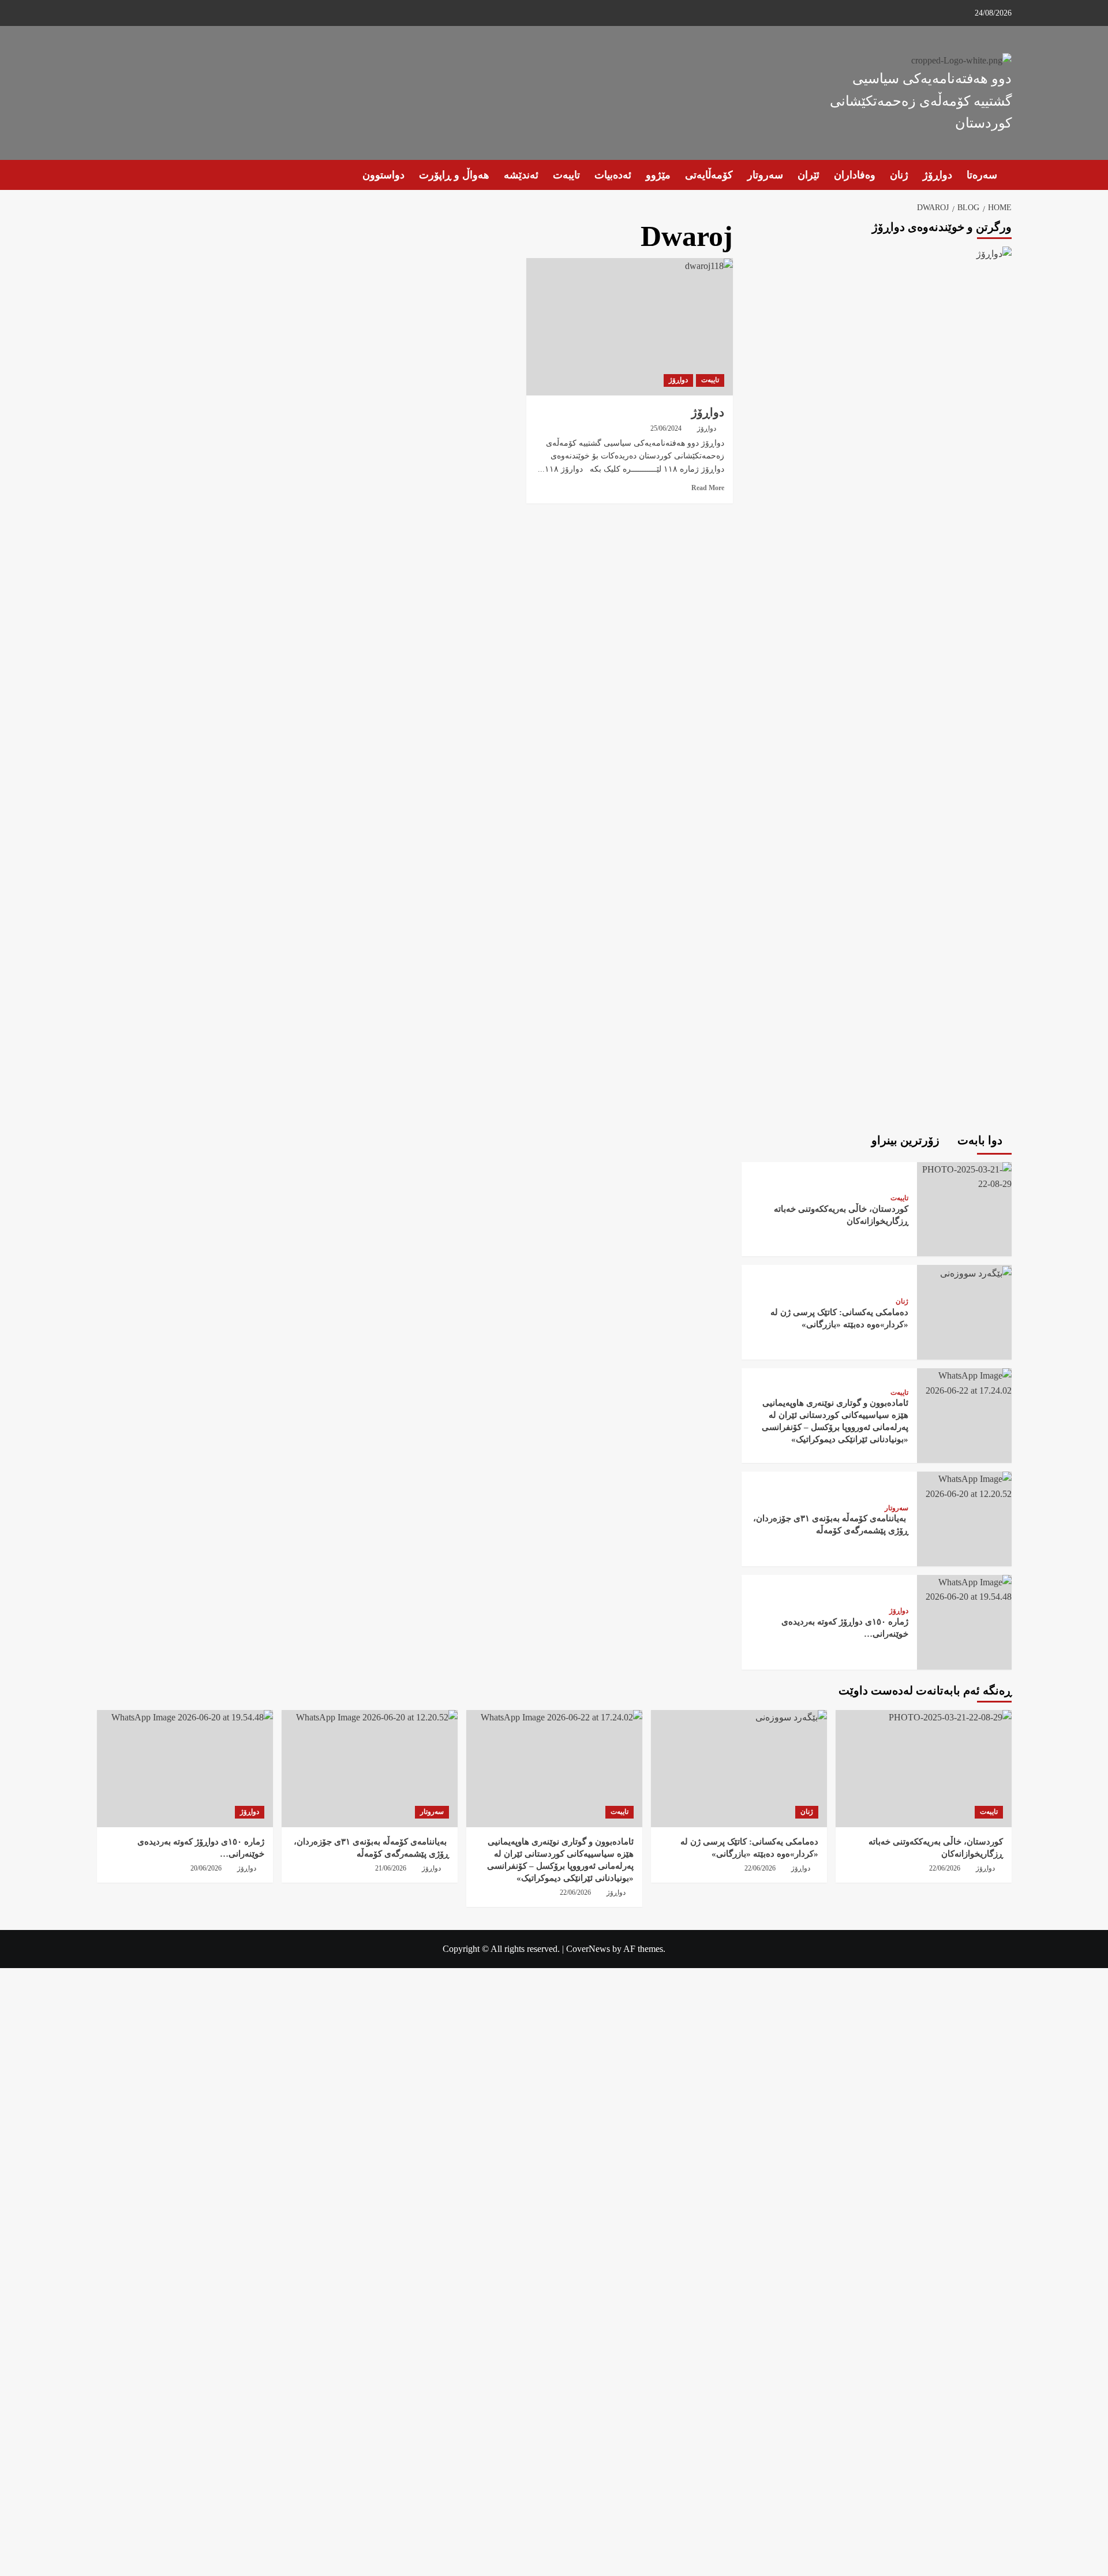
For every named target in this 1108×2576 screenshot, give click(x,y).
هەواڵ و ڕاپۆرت (454, 175)
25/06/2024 (666, 428)
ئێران (808, 175)
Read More (708, 488)
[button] (104, 175)
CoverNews (588, 1949)
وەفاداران (855, 175)
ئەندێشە (521, 175)
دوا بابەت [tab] (981, 1140)
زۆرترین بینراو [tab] (907, 1140)
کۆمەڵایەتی (709, 175)
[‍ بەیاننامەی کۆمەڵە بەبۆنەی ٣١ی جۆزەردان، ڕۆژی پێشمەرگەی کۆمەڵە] (964, 1485)
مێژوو (658, 175)
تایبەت (566, 175)
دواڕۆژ (937, 175)
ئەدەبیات (613, 175)
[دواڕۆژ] (629, 327)
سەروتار (765, 175)
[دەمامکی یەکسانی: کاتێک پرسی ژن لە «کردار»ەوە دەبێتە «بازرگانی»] (975, 1272)
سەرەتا (982, 175)
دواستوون (383, 175)
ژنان (899, 175)
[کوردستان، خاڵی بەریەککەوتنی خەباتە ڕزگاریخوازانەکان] (964, 1176)
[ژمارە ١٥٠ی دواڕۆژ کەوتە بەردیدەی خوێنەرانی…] (964, 1588)
